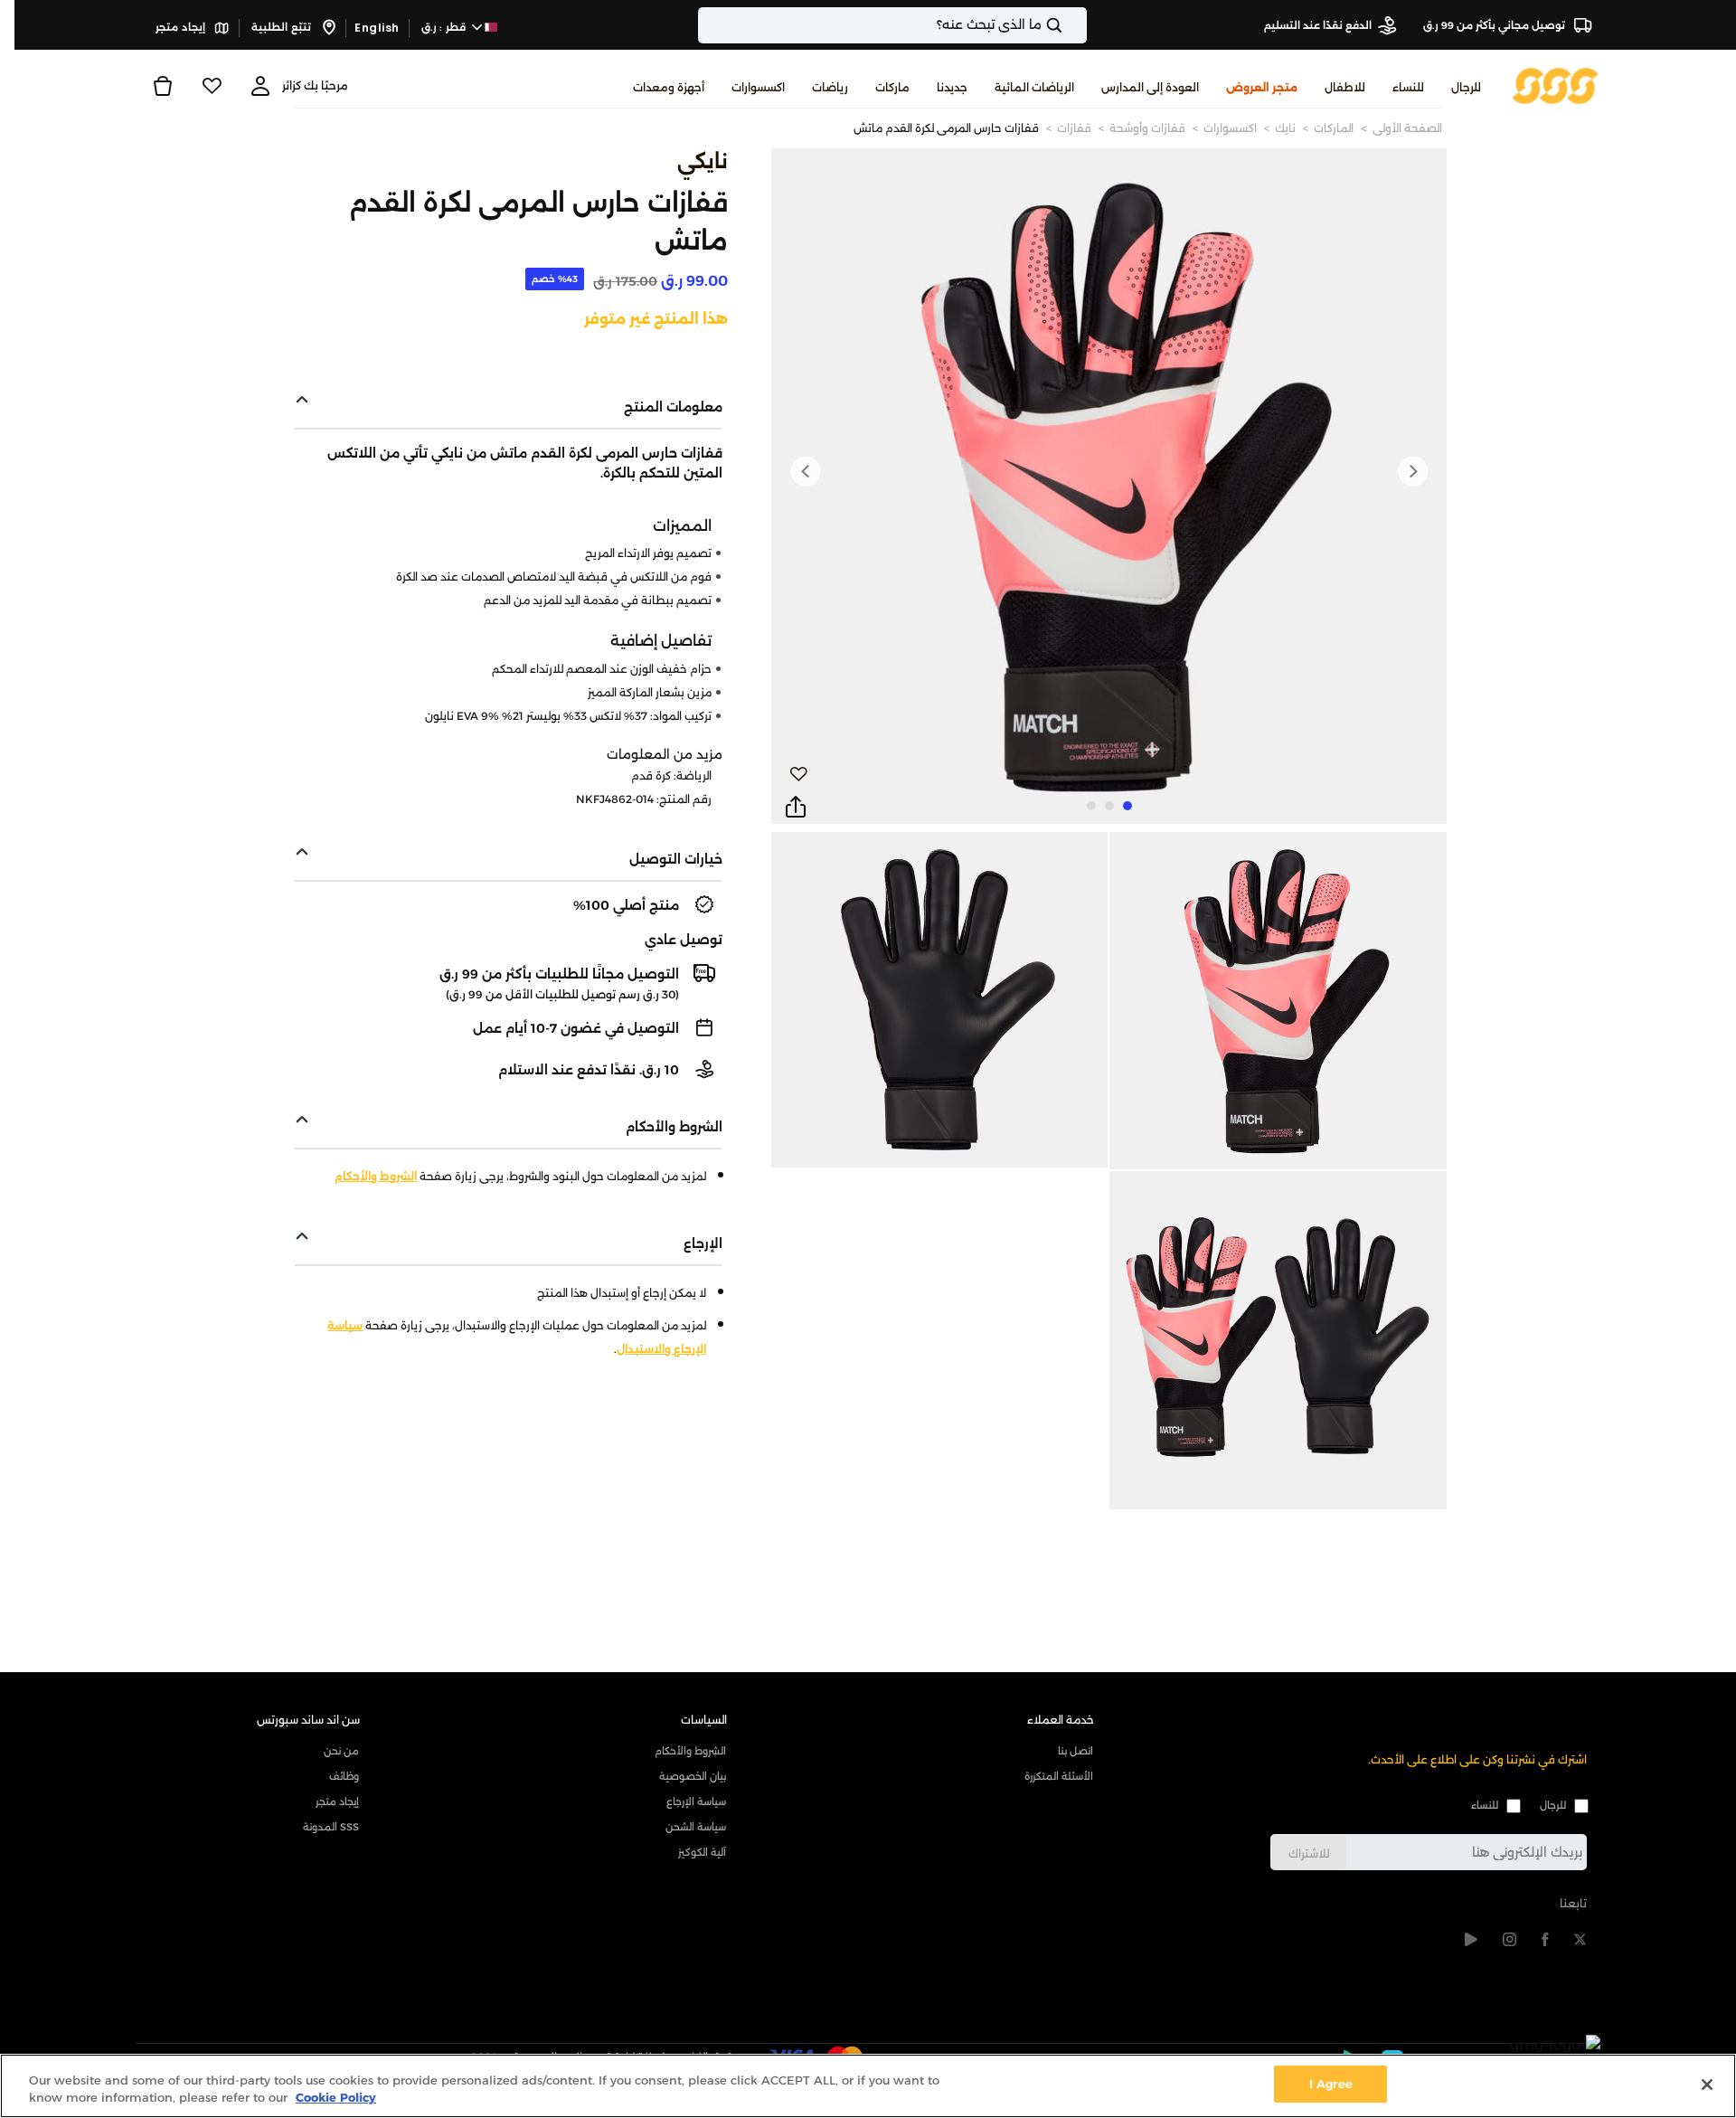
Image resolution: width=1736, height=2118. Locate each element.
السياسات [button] (704, 1720)
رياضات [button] (830, 87)
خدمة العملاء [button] (1061, 1720)
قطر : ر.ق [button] (445, 27)
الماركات (1334, 128)
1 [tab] (1127, 806)
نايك (1285, 128)
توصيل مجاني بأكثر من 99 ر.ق (1495, 25)
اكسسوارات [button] (758, 87)
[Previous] (1412, 471)
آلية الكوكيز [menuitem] (702, 1852)
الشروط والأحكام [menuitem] (690, 1751)
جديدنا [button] (952, 87)
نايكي (703, 161)
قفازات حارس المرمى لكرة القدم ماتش (946, 128)
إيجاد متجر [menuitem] (337, 1801)
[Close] (1707, 2085)
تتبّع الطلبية (283, 27)
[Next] (806, 471)
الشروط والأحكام (376, 1176)
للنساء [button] (1408, 87)
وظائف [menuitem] (344, 1776)
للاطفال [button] (1345, 87)
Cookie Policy (336, 2098)
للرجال (1553, 1805)
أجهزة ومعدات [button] (669, 87)
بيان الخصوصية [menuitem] (693, 1776)
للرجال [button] (1466, 87)
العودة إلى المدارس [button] (1150, 87)
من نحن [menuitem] (341, 1751)
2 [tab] (1109, 806)
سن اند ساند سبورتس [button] (308, 1720)
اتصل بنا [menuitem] (1076, 1751)
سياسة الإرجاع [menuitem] (696, 1801)
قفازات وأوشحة (1147, 128)
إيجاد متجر (182, 27)
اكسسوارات (1230, 128)
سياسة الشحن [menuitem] (696, 1827)
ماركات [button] (892, 87)
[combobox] (892, 25)
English (377, 28)
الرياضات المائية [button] (1034, 87)
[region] (868, 2086)
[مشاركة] (796, 808)
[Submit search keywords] (1070, 25)
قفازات (1074, 128)
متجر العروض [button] (1262, 87)
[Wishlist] (212, 86)
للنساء (1485, 1805)
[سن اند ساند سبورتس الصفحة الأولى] (1556, 85)
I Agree (1331, 2084)
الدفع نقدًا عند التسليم (1318, 25)
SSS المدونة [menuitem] (331, 1827)
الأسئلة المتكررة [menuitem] (1059, 1776)
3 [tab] (1091, 806)
